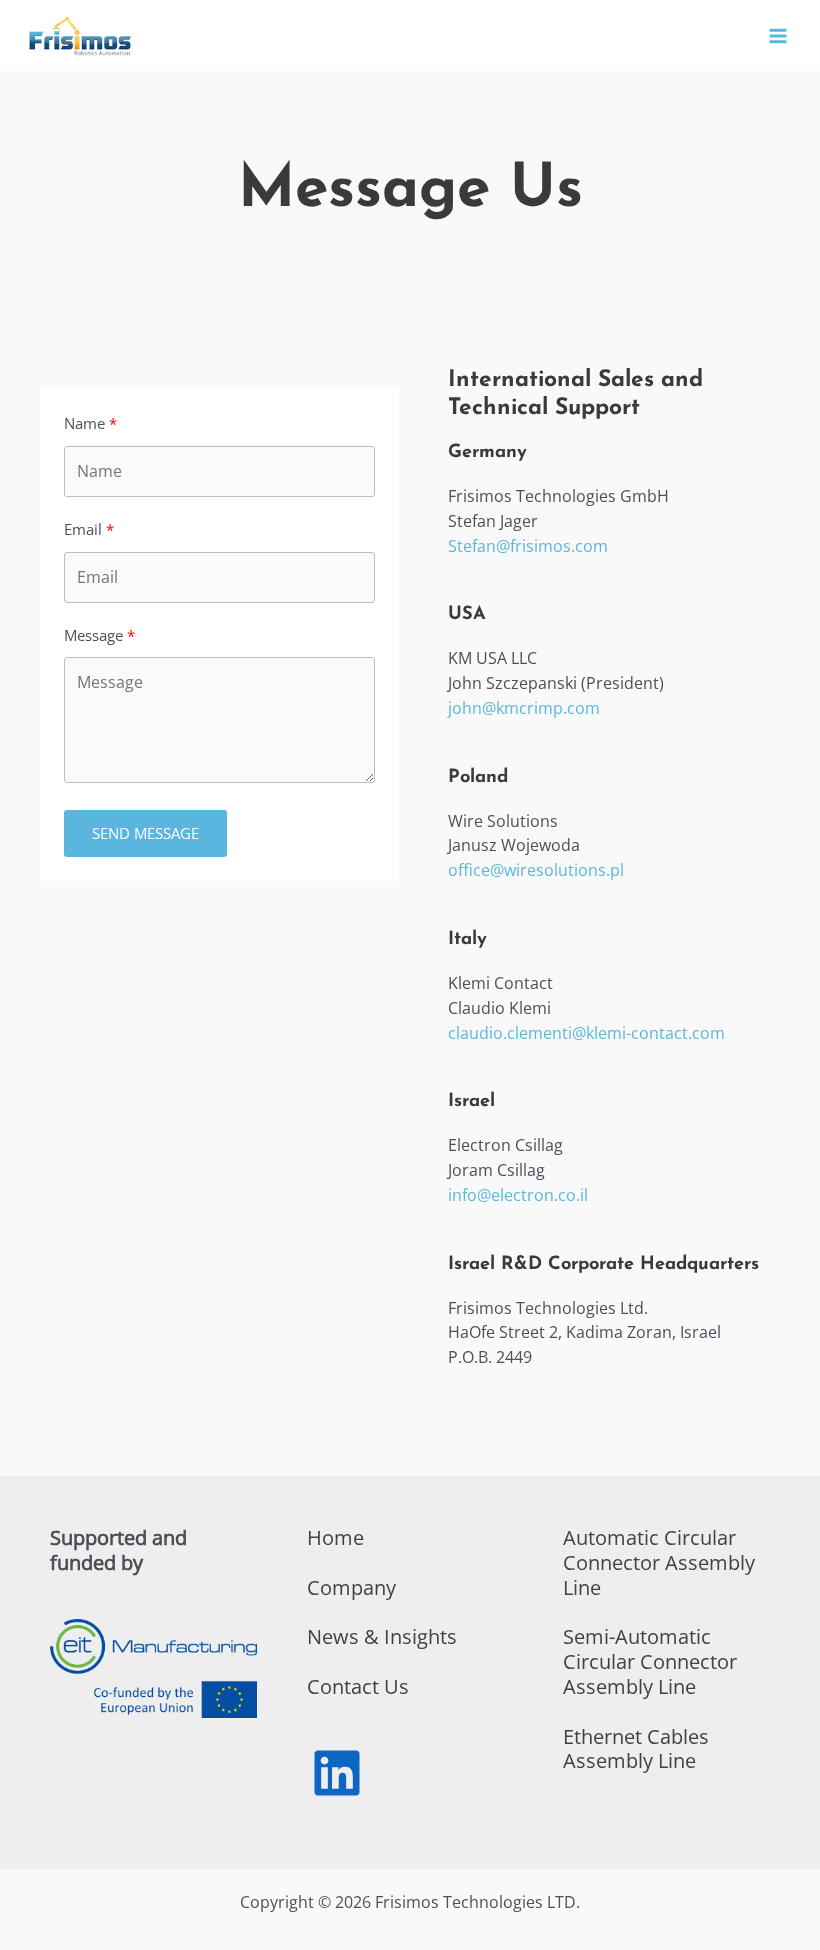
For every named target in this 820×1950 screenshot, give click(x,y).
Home (335, 1537)
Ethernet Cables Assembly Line (636, 1749)
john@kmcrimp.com (524, 708)
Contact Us (358, 1686)
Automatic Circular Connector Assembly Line (659, 1562)
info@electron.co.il (518, 1195)
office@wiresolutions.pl (536, 870)
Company (351, 1587)
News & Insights (382, 1636)
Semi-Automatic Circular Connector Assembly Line (650, 1661)
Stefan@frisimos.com (528, 546)
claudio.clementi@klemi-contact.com (586, 1033)
